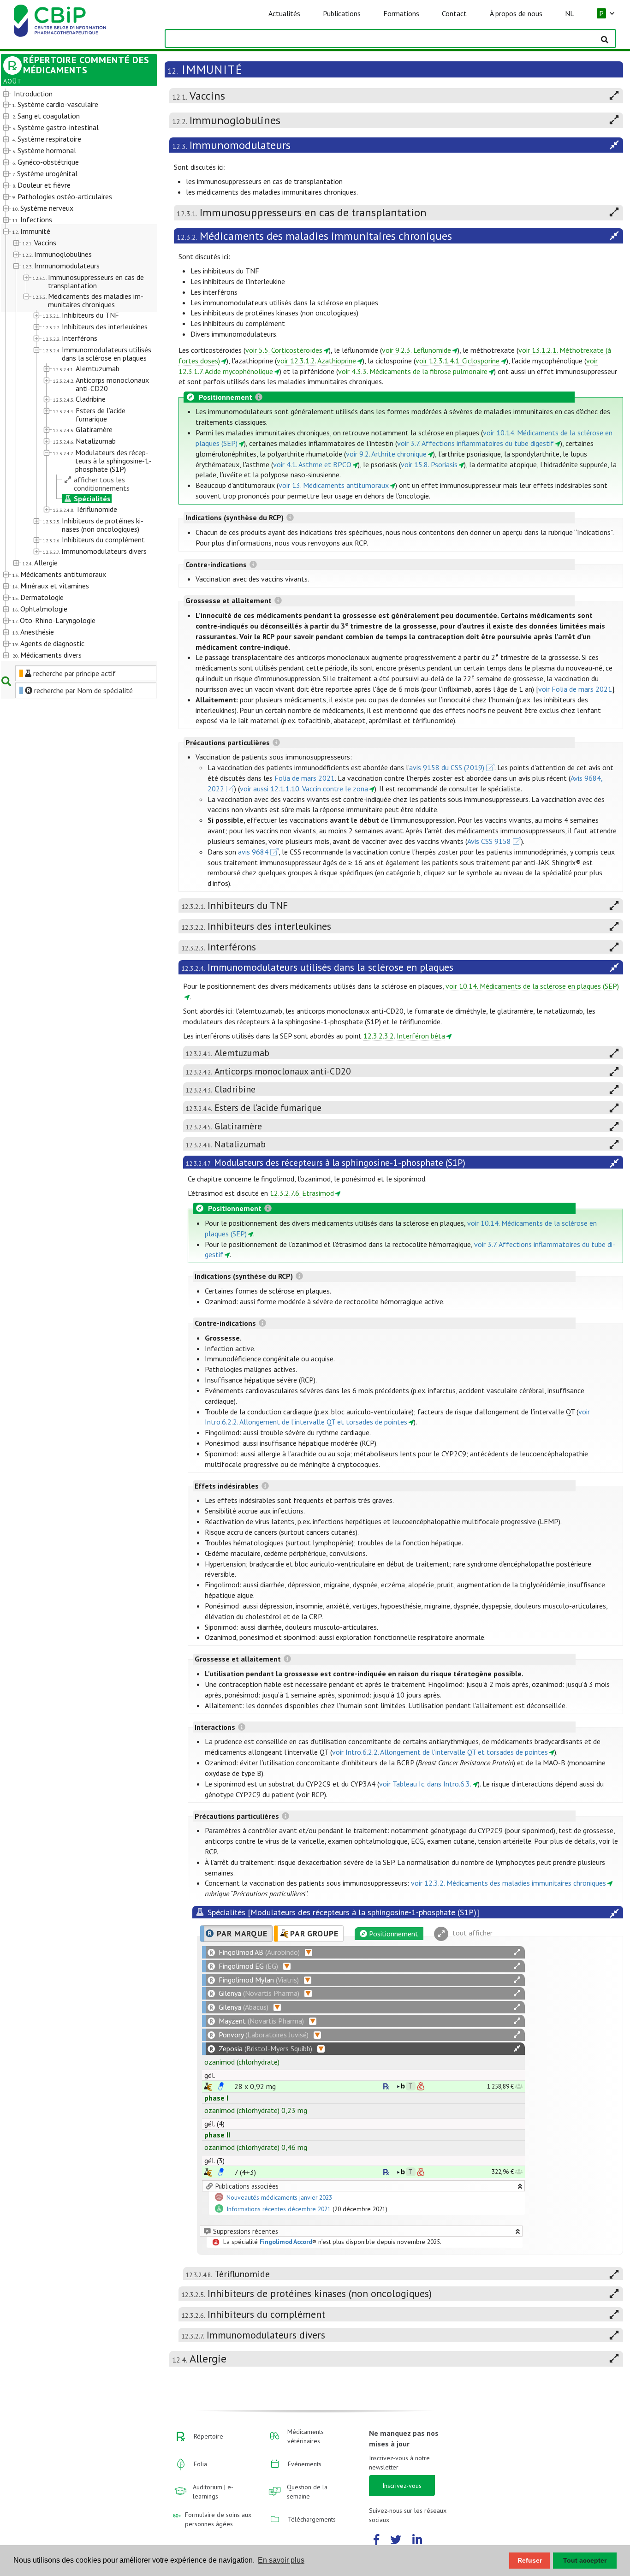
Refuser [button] (530, 2560)
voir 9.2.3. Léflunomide (416, 350)
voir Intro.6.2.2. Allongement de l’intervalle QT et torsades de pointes (440, 1752)
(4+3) (245, 2172)
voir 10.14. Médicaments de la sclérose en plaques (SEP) (532, 986)
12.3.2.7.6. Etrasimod (302, 1193)
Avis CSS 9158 (489, 841)
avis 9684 (253, 852)
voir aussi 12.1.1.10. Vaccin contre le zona (304, 789)
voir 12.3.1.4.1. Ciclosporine (458, 361)
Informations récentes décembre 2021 (279, 2209)
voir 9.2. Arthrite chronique (386, 454)
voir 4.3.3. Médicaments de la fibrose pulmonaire (413, 371)
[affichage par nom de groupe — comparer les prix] (208, 2086)
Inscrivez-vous (402, 2486)
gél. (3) (214, 2161)
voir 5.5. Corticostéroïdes (284, 350)
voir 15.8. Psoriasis (429, 464)
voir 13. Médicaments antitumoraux (334, 485)
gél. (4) (214, 2124)
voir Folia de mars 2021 (575, 689)
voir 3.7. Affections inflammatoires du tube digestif (475, 443)
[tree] (73, 375)
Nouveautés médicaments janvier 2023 (279, 2197)
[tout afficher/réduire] (517, 1952)
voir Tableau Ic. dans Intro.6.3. (425, 1784)
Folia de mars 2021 (305, 778)
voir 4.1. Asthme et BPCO (312, 464)
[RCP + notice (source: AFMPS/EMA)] (221, 2086)
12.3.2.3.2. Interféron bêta (404, 1036)
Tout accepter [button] (585, 2560)
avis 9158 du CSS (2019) (447, 767)
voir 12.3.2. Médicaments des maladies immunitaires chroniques (508, 1883)
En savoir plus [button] (281, 2560)
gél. (210, 2075)
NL (570, 13)
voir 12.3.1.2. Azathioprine (316, 361)
